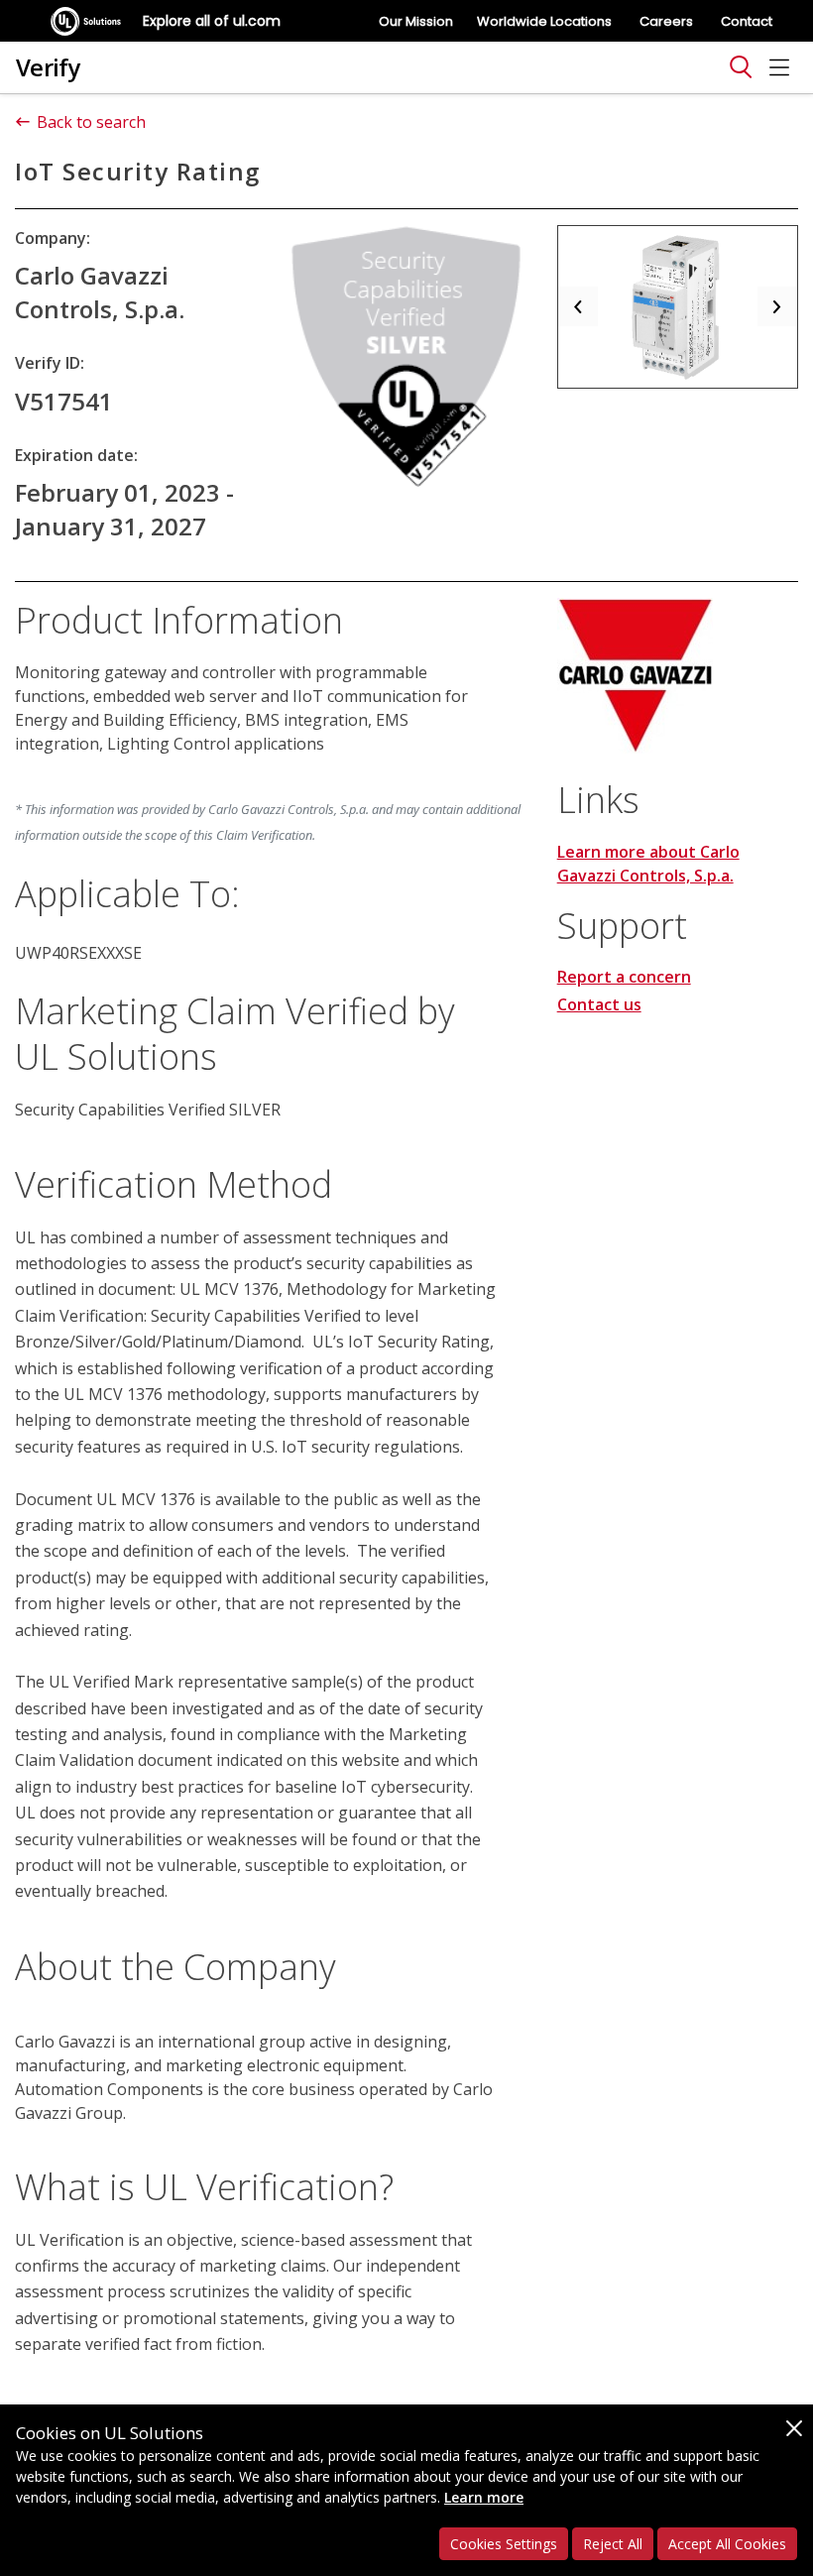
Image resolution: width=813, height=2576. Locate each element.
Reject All (613, 2544)
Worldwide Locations (544, 21)
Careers (666, 21)
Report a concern (624, 977)
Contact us (599, 1004)
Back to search (91, 122)
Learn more (484, 2497)
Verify (48, 67)
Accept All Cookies (727, 2544)
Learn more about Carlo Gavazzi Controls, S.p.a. (648, 864)
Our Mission (416, 21)
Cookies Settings (504, 2544)
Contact (747, 21)
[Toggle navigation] (741, 67)
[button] (578, 307)
